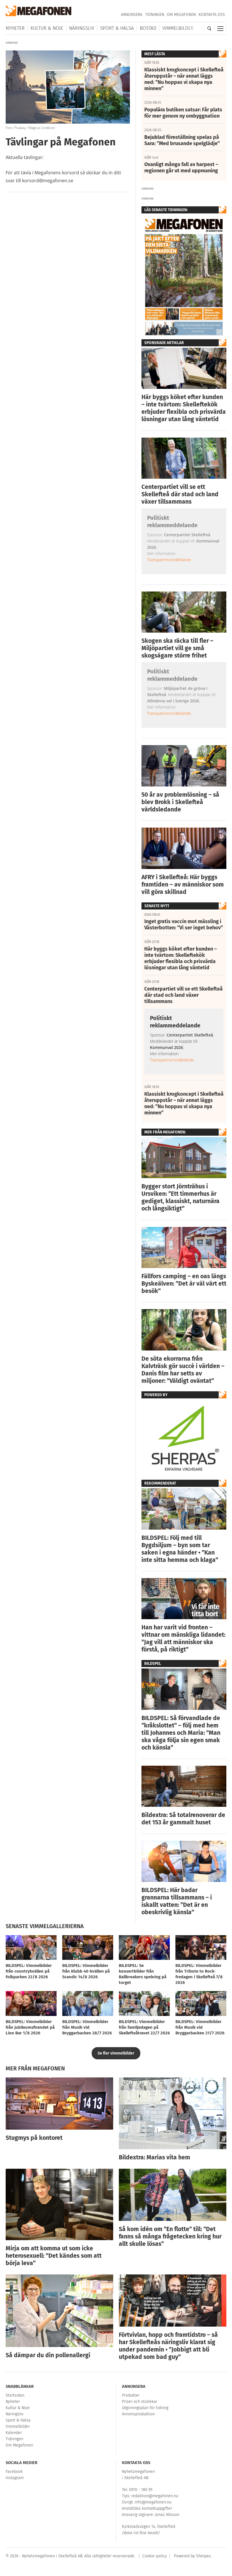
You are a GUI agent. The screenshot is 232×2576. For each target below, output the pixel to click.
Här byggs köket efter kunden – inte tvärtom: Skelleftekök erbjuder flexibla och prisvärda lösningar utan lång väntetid (184, 408)
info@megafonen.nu (153, 2502)
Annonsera (132, 15)
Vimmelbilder (178, 28)
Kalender (14, 2433)
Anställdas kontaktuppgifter (147, 2508)
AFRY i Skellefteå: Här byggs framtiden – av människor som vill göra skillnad (183, 885)
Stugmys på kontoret (34, 2138)
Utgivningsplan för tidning (145, 2408)
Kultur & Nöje (47, 28)
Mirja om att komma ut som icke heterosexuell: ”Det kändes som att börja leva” (54, 2256)
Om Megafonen (181, 15)
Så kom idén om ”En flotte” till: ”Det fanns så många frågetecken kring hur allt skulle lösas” (170, 2236)
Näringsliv (82, 28)
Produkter (131, 2395)
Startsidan (15, 2395)
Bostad (148, 28)
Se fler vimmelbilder (116, 2053)
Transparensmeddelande (169, 560)
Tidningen (155, 15)
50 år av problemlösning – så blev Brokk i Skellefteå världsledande (180, 802)
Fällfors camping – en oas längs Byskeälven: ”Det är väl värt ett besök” (184, 1284)
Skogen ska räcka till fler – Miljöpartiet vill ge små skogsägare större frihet (177, 648)
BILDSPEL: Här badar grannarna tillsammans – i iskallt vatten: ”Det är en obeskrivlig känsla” (177, 1901)
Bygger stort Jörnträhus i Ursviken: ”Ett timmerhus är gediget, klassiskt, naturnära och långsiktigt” (181, 1197)
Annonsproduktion (138, 2414)
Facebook (14, 2472)
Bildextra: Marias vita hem (154, 2157)
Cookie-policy (155, 2556)
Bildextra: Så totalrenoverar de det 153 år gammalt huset (183, 1819)
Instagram (15, 2478)
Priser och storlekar (140, 2402)
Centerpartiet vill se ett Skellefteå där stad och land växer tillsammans (180, 494)
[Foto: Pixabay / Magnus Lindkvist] (68, 53)
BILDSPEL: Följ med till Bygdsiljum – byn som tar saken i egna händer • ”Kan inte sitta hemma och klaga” (180, 1549)
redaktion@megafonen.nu (155, 2496)
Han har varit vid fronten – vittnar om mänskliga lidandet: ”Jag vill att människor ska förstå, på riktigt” (183, 1638)
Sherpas (203, 2556)
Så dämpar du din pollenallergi (48, 2355)
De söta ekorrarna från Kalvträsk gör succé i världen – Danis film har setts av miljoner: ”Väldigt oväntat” (183, 1370)
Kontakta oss (212, 15)
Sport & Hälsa (117, 28)
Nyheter (15, 28)
